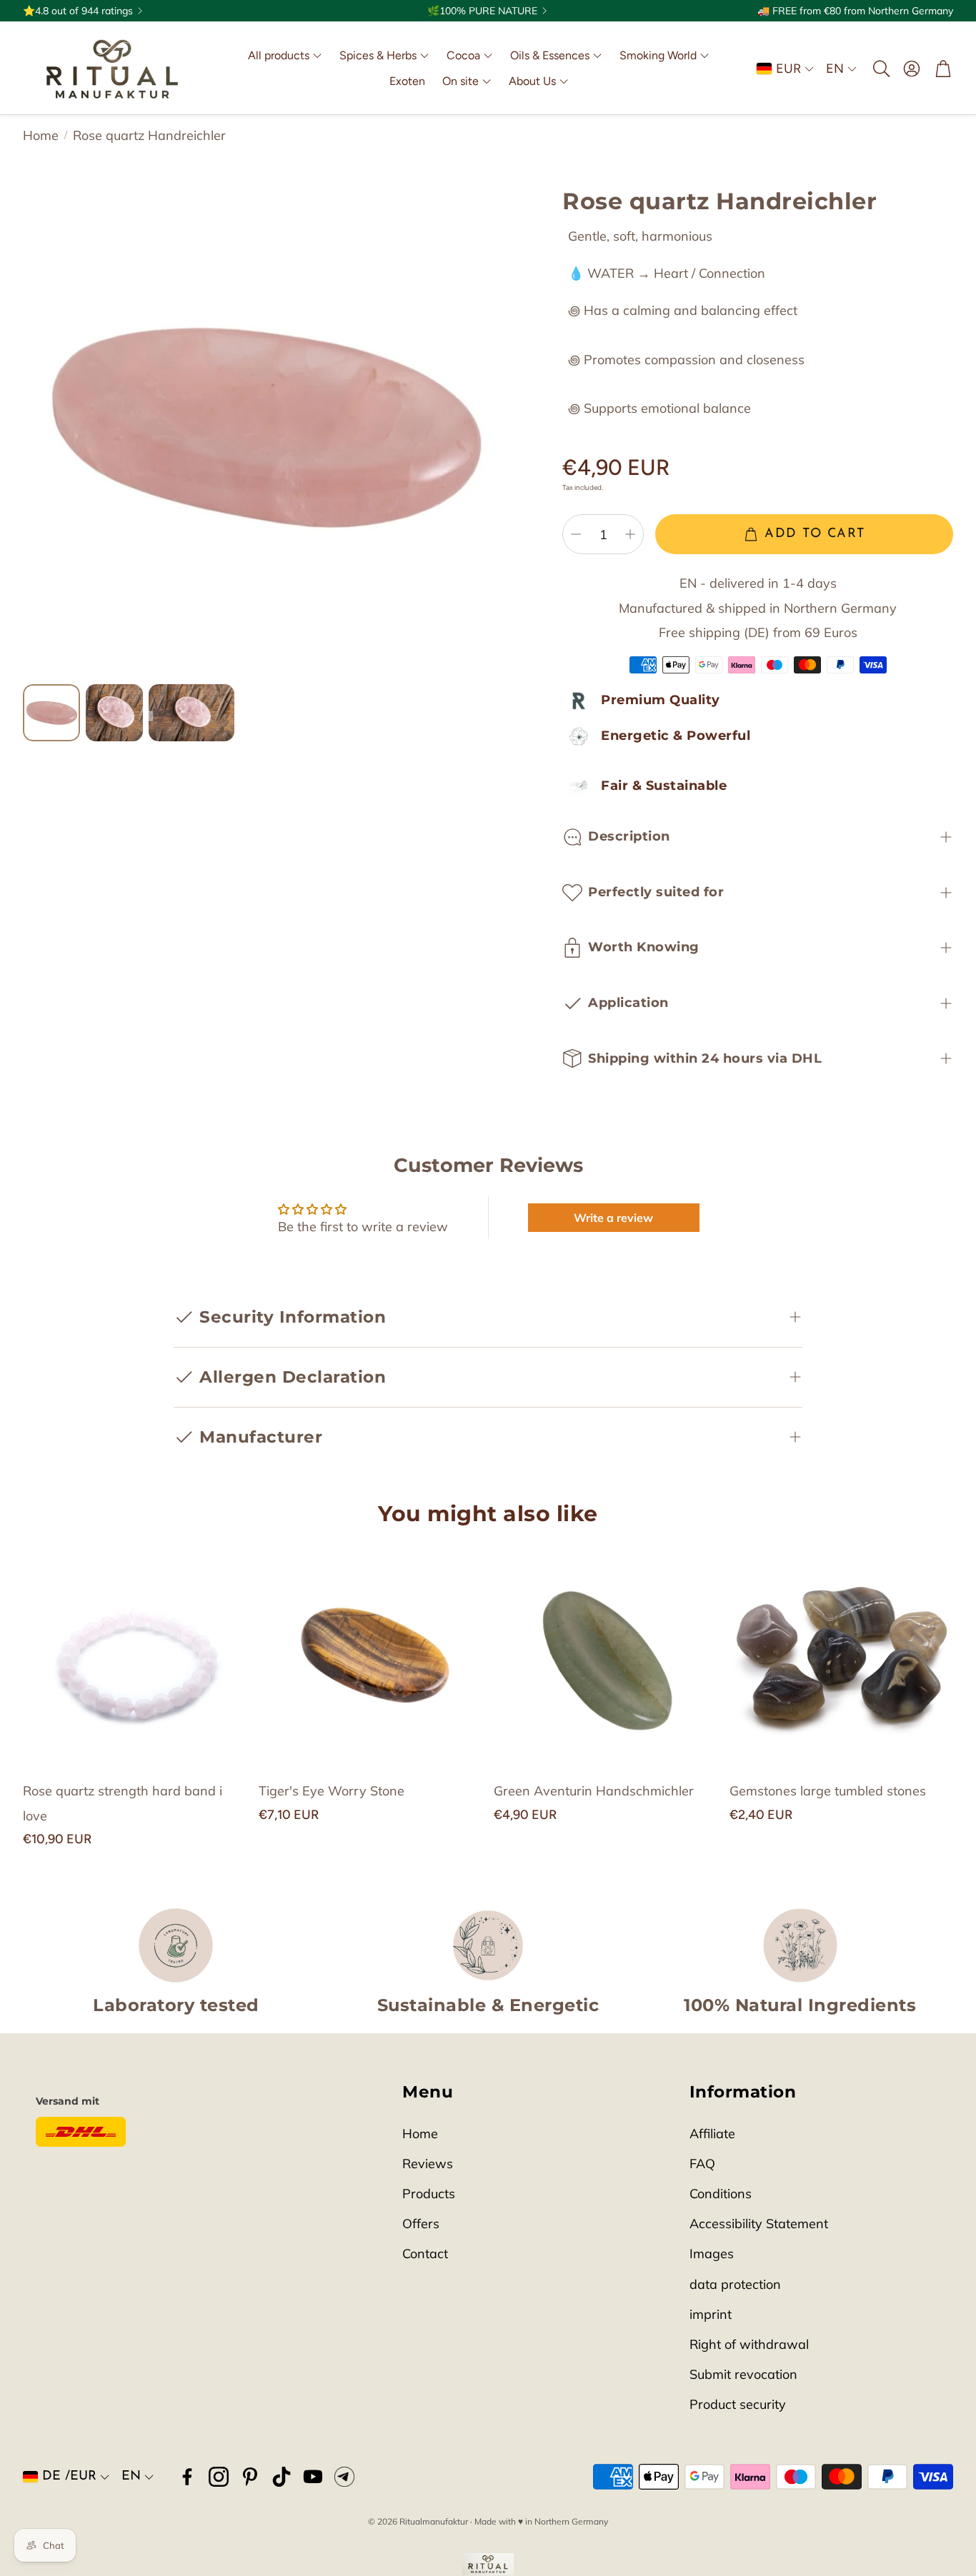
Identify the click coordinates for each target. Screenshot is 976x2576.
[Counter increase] (630, 534)
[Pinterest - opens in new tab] (250, 2477)
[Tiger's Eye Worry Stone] (371, 1656)
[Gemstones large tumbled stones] (842, 1656)
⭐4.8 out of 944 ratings (78, 11)
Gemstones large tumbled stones (828, 1791)
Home (41, 135)
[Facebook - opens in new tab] (187, 2477)
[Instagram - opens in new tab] (219, 2477)
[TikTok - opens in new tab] (282, 2477)
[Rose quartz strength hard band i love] (135, 1656)
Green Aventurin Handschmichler (594, 1791)
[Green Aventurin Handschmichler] (606, 1656)
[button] (880, 69)
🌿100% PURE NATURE (482, 11)
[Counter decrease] (576, 534)
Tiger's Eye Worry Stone (332, 1791)
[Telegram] (344, 2477)
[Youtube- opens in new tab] (313, 2477)
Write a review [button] (613, 1218)
